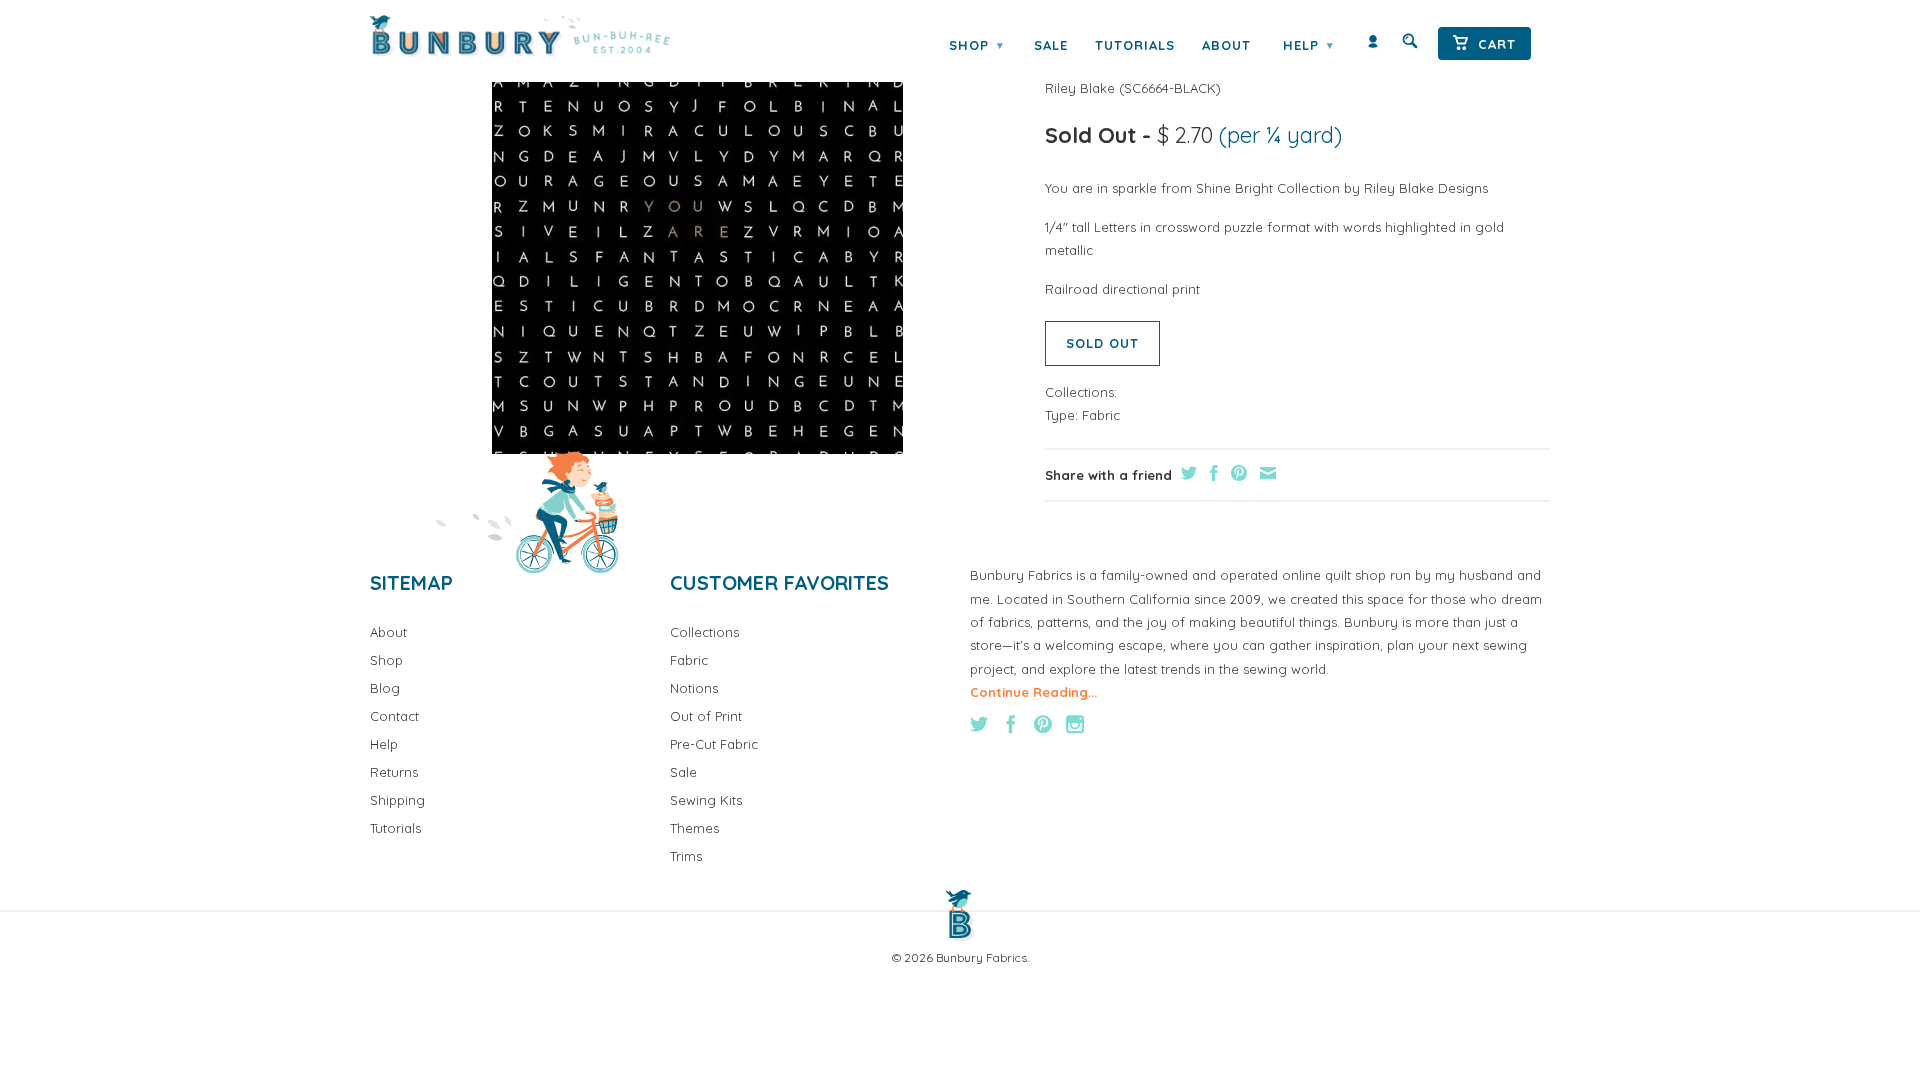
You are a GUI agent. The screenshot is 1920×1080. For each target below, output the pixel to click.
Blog (385, 688)
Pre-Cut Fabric (714, 744)
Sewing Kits (706, 800)
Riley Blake (1080, 88)
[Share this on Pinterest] (1236, 473)
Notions (694, 688)
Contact (394, 716)
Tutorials (1135, 45)
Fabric (1101, 415)
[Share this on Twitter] (1186, 473)
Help (1308, 45)
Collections (704, 632)
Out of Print (706, 716)
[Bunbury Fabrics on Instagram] (1075, 724)
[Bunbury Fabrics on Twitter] (979, 724)
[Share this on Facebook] (1211, 473)
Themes (694, 828)
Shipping (397, 800)
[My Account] (1373, 45)
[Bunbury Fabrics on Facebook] (1011, 724)
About (1226, 45)
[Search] (1410, 45)
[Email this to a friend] (1265, 473)
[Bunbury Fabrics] (547, 36)
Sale (1051, 45)
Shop (976, 45)
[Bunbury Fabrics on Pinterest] (1043, 724)
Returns (394, 772)
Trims (686, 856)
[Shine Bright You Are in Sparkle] (697, 248)
